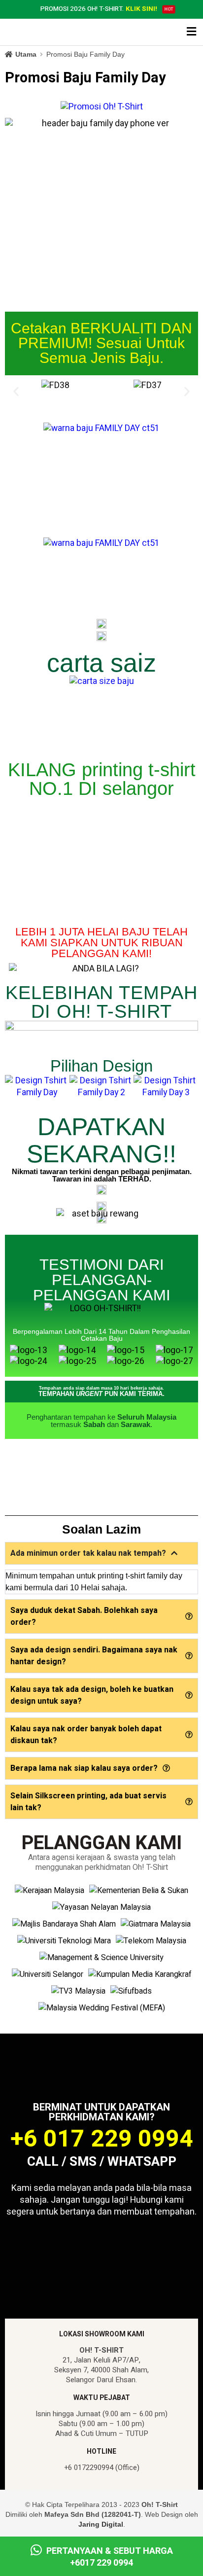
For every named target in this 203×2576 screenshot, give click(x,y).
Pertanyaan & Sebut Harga (109, 2557)
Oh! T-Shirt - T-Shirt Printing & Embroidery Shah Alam (47, 33)
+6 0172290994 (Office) (102, 2468)
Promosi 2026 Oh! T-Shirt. (99, 9)
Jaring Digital (101, 2524)
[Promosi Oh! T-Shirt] (102, 107)
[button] (16, 392)
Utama (26, 54)
